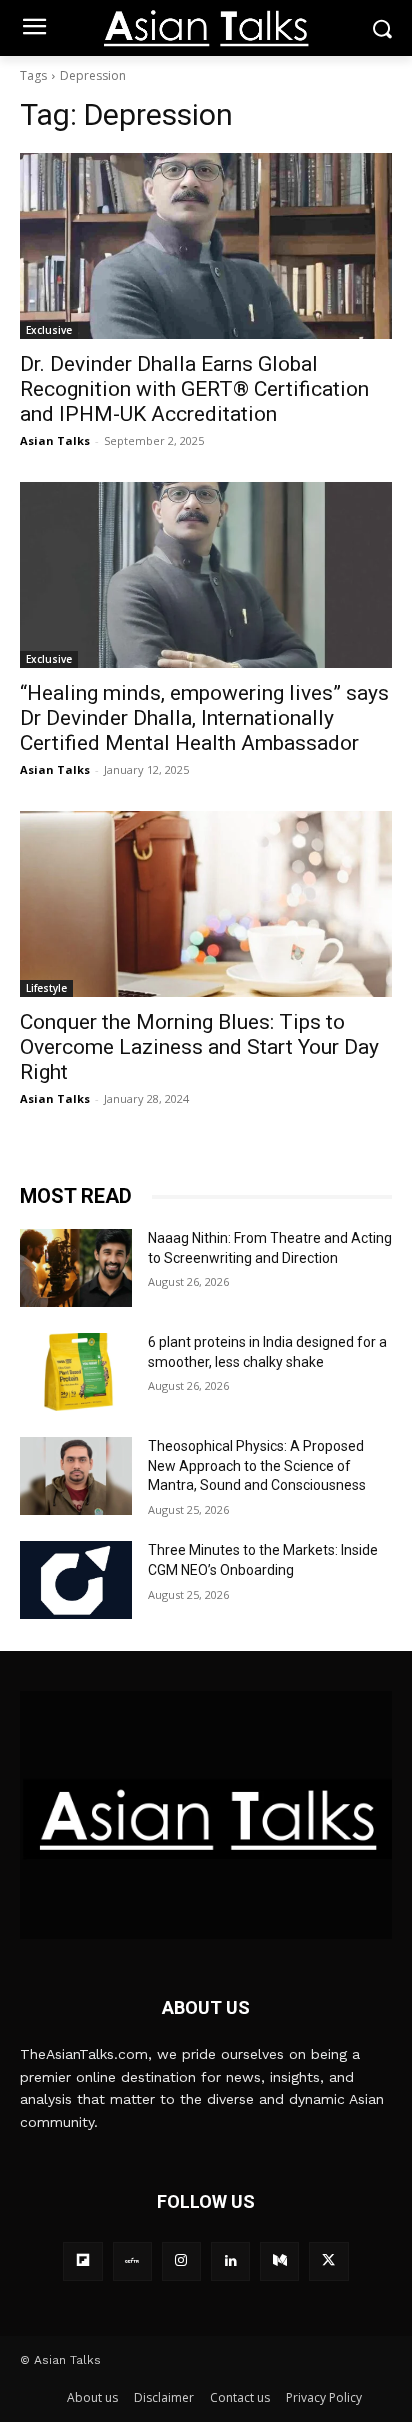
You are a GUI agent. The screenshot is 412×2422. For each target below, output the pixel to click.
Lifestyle (46, 988)
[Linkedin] (230, 2261)
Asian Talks (55, 440)
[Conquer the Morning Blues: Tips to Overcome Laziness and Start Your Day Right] (206, 904)
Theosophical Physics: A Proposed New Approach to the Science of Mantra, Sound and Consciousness (257, 1465)
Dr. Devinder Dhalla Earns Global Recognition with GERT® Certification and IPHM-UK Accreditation (194, 389)
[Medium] (279, 2261)
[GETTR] (132, 2261)
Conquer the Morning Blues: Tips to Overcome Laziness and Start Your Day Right (199, 1047)
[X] (328, 2261)
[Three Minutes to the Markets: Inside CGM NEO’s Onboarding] (76, 1580)
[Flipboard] (82, 2261)
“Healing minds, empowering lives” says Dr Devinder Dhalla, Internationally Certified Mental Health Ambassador (204, 718)
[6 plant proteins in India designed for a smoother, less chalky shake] (76, 1372)
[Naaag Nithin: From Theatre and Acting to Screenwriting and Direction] (76, 1268)
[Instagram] (181, 2261)
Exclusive (49, 330)
